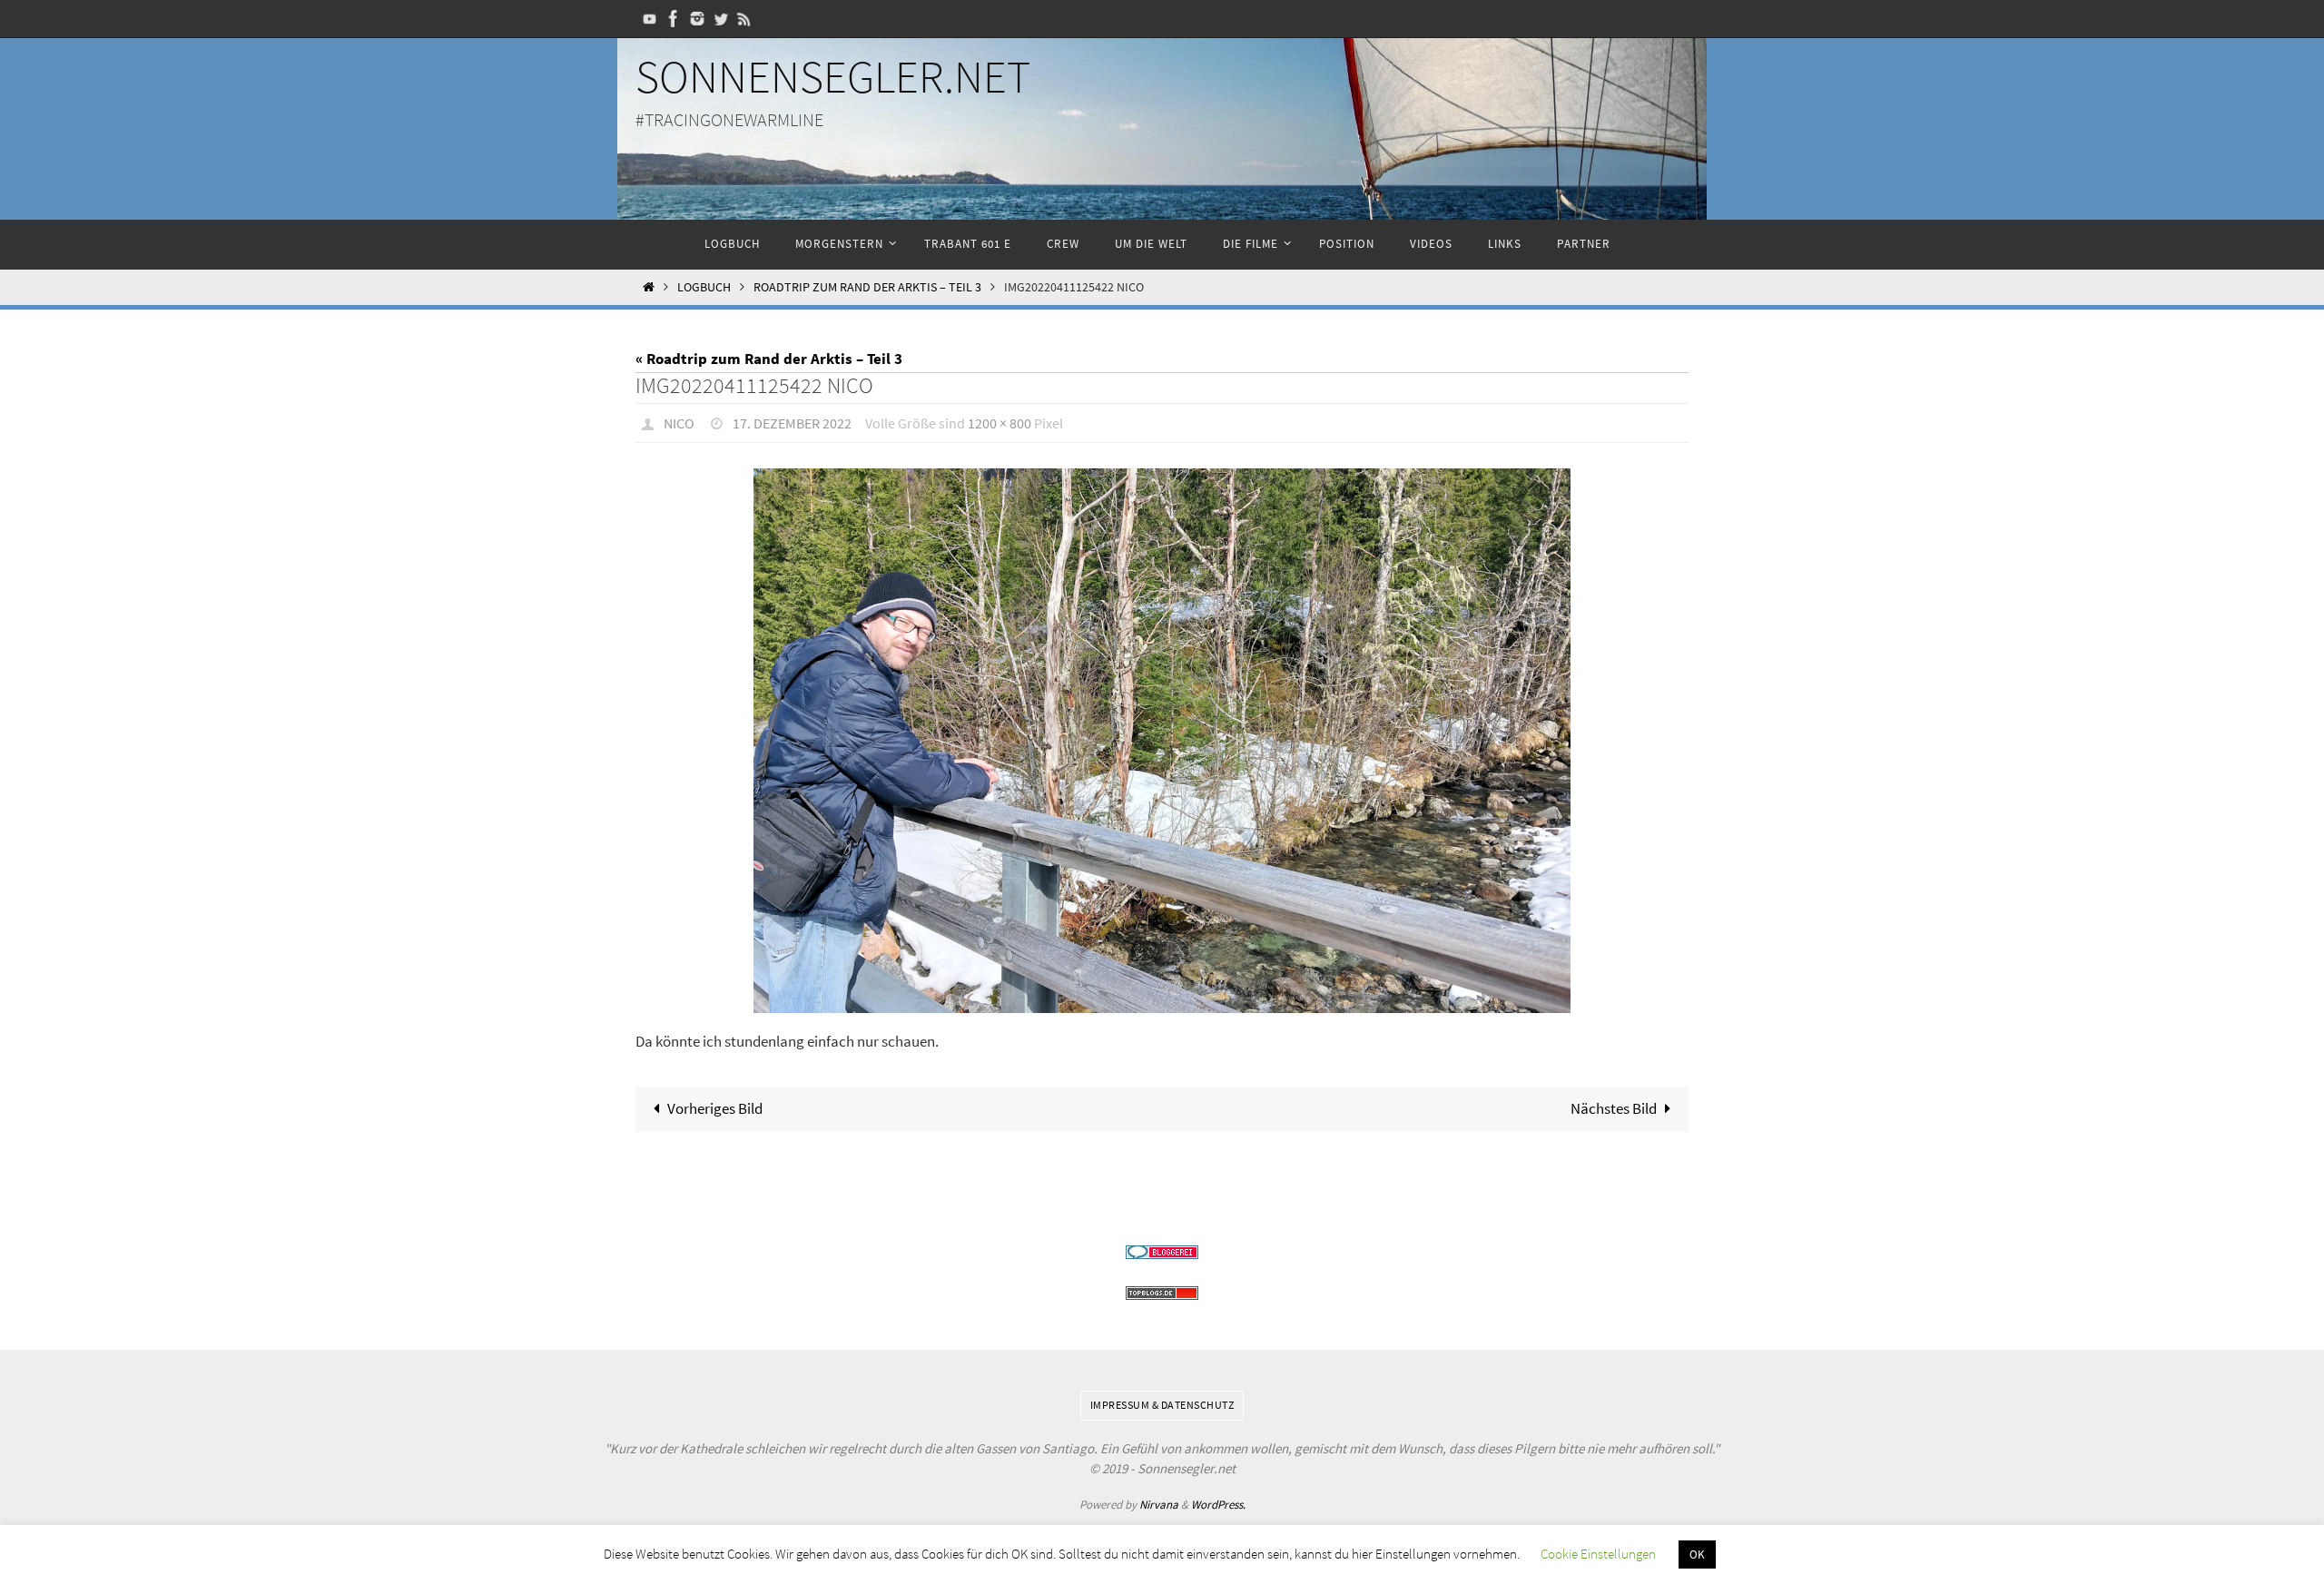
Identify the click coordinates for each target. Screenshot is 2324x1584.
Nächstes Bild (1614, 1108)
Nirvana (1159, 1505)
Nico (679, 423)
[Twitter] (721, 19)
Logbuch (704, 287)
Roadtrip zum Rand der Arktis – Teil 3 (867, 287)
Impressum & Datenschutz (1162, 1405)
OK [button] (1697, 1554)
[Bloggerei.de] (1162, 1252)
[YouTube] (650, 19)
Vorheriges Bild (715, 1108)
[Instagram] (697, 19)
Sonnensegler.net (833, 77)
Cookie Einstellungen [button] (1598, 1554)
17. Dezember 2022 (792, 423)
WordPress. (1218, 1505)
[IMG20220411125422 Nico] (1162, 741)
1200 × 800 (1000, 423)
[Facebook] (674, 19)
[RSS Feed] (744, 19)
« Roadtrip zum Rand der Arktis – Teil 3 (769, 359)
